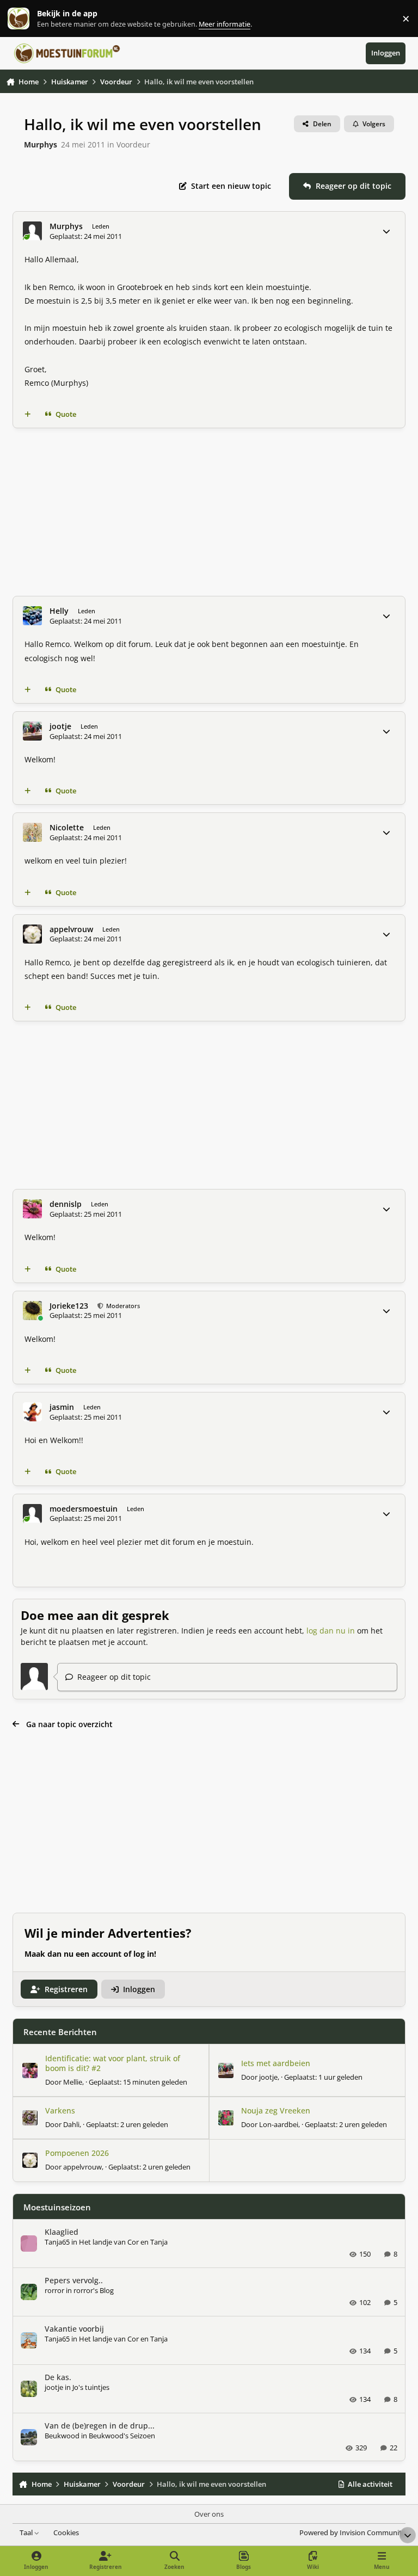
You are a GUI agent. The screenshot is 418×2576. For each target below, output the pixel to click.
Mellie (73, 2082)
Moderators (122, 1306)
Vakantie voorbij (74, 2329)
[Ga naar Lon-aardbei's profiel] (226, 2118)
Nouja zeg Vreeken (276, 2110)
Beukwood (62, 2436)
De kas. (58, 2377)
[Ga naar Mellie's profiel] (30, 2070)
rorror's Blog (94, 2290)
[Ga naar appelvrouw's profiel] (32, 934)
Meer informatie (30, 19)
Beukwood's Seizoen (122, 2436)
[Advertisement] (209, 512)
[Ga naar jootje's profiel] (32, 731)
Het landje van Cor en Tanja (123, 2242)
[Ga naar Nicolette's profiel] (32, 832)
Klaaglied (62, 2232)
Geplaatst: (138, 2082)
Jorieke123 (69, 1306)
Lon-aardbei (279, 2124)
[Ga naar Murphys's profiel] (32, 231)
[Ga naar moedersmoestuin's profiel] (32, 1514)
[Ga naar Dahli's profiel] (30, 2118)
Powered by (352, 2533)
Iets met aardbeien (276, 2063)
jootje (60, 726)
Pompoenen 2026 (77, 2153)
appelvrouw (71, 929)
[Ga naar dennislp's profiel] (32, 1209)
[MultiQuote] (28, 415)
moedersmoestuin (84, 1509)
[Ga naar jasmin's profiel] (32, 1412)
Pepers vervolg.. (74, 2280)
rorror (54, 2290)
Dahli (71, 2124)
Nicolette (67, 828)
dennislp (66, 1204)
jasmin (62, 1407)
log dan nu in (331, 1631)
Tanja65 (57, 2242)
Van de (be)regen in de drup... (100, 2426)
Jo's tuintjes (91, 2387)
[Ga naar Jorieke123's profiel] (32, 1311)
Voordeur (133, 144)
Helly (59, 611)
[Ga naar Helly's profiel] (32, 616)
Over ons (209, 2514)
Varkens (60, 2110)
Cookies (66, 2533)
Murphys (41, 144)
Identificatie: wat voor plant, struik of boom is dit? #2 (113, 2063)
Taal (27, 2533)
